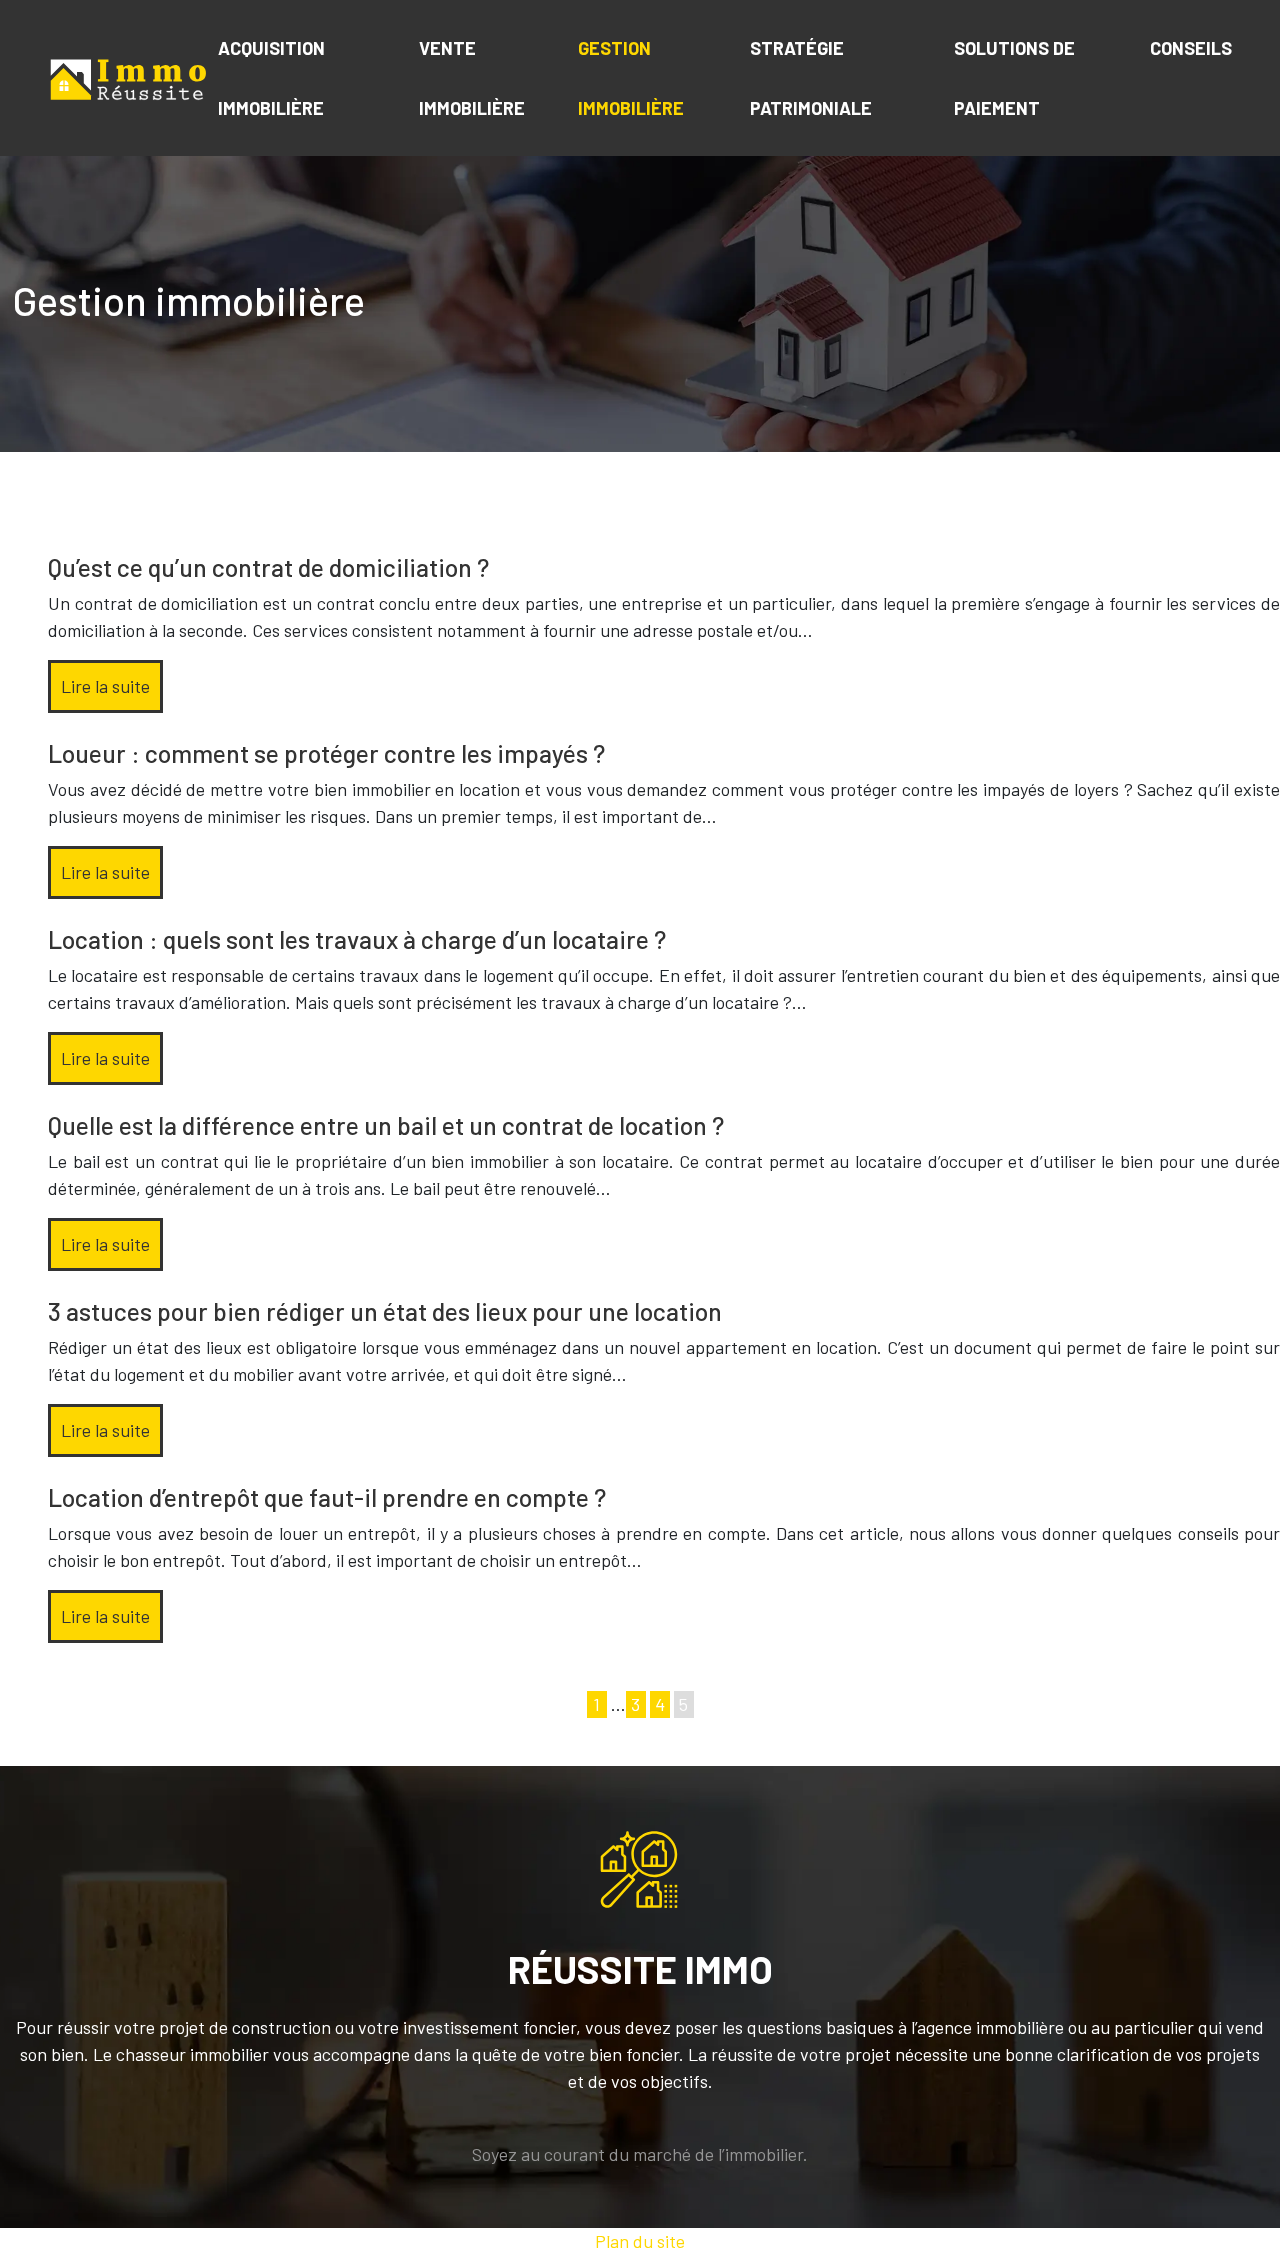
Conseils (1191, 48)
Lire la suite (105, 686)
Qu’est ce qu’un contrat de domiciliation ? (268, 567)
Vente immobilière (472, 78)
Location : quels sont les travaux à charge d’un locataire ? (357, 939)
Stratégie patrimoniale (811, 78)
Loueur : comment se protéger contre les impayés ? (326, 753)
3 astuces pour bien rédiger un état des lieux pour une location (385, 1311)
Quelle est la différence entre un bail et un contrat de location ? (386, 1125)
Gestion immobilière (631, 78)
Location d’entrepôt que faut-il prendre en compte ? (327, 1497)
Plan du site (640, 2241)
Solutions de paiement (1014, 78)
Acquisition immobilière (271, 78)
